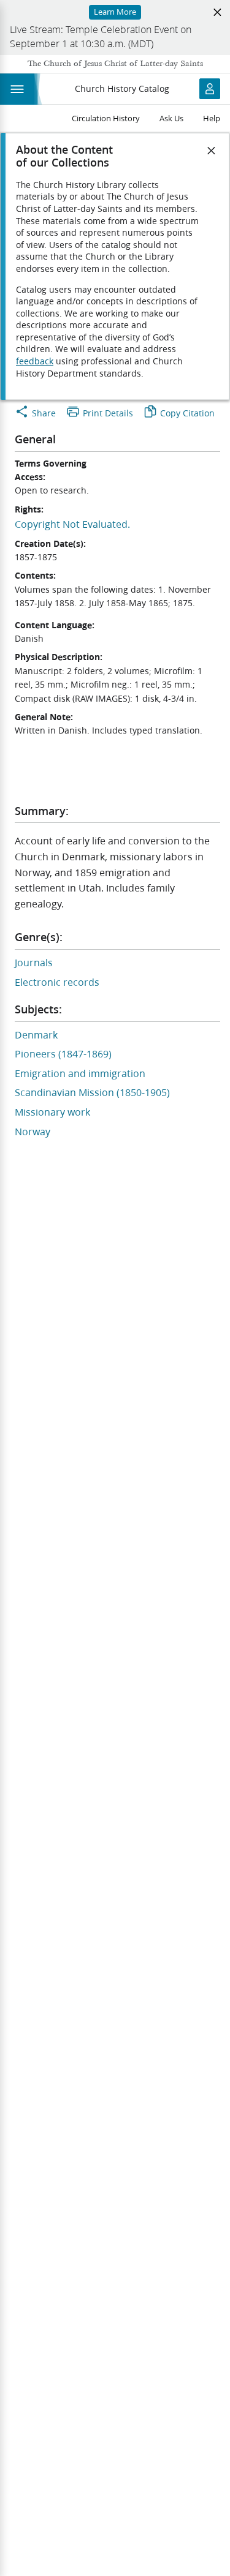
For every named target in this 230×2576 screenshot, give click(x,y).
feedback (35, 361)
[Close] (212, 151)
